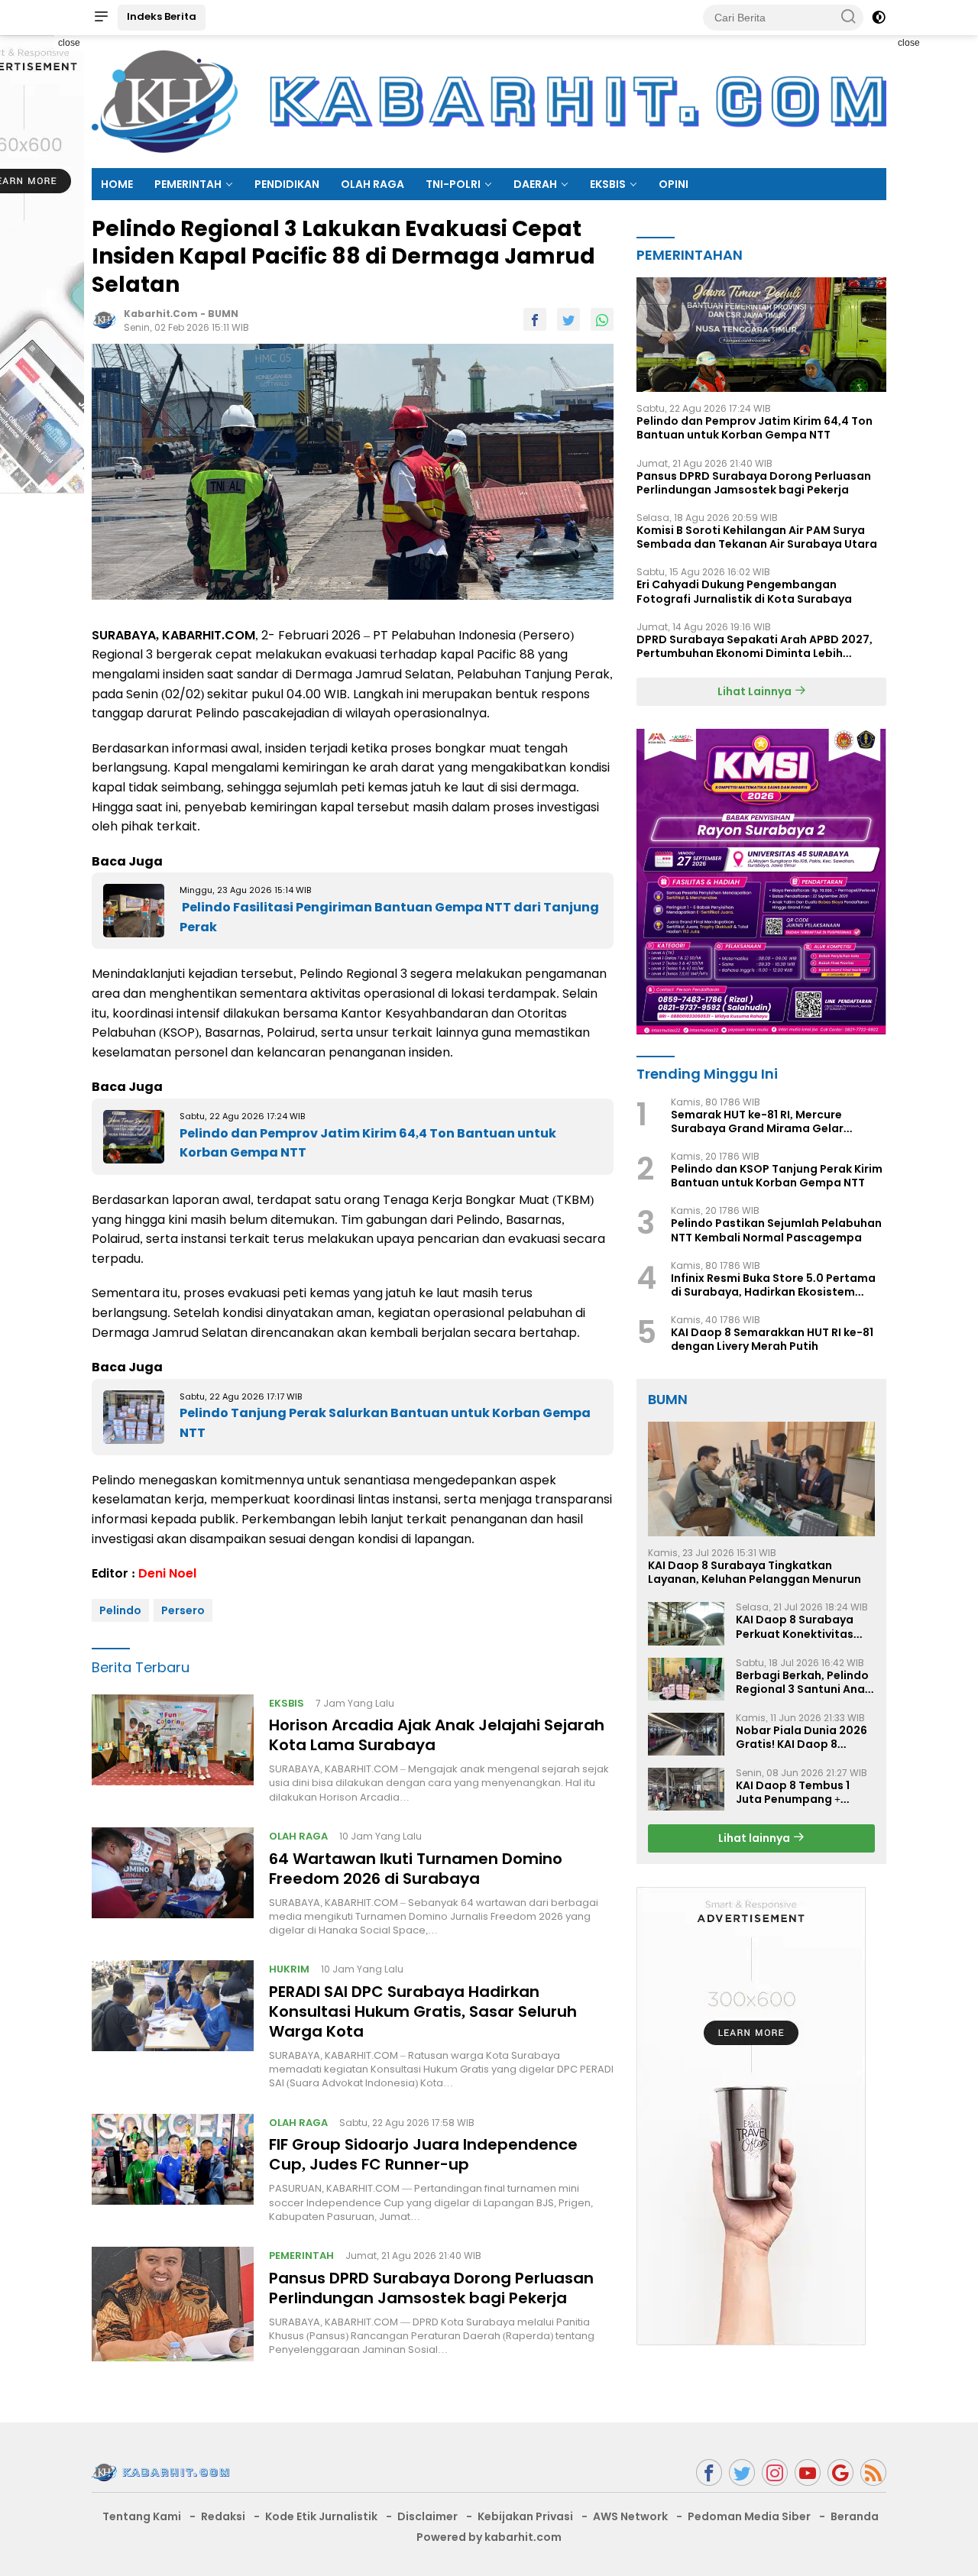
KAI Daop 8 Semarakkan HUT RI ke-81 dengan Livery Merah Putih (772, 1339)
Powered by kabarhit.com (489, 2537)
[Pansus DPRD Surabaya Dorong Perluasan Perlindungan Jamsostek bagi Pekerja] (173, 2304)
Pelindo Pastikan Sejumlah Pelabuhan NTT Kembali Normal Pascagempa (776, 1231)
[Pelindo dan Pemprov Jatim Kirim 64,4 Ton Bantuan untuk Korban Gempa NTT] (761, 335)
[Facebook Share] (535, 319)
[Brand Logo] (489, 101)
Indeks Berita (162, 16)
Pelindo (120, 1610)
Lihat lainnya (755, 1838)
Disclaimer (427, 2516)
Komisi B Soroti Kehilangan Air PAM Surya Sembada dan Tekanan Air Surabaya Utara (757, 537)
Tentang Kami (142, 2516)
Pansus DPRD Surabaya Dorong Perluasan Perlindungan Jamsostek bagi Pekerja (431, 2288)
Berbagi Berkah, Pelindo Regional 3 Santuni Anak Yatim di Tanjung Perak (803, 1682)
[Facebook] (709, 2472)
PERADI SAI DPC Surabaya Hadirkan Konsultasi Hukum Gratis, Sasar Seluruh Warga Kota (423, 2011)
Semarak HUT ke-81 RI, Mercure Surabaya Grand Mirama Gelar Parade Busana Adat (757, 1121)
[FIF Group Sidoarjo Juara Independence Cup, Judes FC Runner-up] (173, 2169)
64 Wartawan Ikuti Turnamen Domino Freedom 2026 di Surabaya (416, 1869)
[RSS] (873, 2472)
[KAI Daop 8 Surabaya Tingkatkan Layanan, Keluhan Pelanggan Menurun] (761, 1479)
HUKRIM (289, 1969)
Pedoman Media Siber (749, 2516)
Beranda (855, 2516)
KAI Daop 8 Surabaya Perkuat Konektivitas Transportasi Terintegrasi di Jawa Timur (795, 1626)
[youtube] (808, 2472)
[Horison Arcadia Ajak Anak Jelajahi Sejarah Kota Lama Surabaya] (173, 1749)
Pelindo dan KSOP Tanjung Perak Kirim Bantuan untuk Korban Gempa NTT (777, 1176)
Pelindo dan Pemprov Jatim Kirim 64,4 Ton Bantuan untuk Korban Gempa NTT (755, 428)
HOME (117, 184)
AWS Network (630, 2516)
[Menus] (101, 18)
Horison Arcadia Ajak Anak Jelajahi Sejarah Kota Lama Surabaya (437, 1735)
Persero (183, 1610)
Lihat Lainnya (756, 691)
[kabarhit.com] (160, 2471)
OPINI (674, 184)
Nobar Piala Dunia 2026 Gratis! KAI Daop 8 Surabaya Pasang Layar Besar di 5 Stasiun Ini (803, 1737)
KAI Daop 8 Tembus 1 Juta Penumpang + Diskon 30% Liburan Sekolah (793, 1792)
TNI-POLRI (453, 184)
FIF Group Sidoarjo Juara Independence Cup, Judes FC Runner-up (423, 2154)
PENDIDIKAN (287, 184)
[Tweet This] (568, 319)
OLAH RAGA (372, 184)
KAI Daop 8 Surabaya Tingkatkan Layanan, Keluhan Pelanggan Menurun (755, 1572)
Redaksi (223, 2516)
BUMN (223, 314)
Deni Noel (167, 1573)
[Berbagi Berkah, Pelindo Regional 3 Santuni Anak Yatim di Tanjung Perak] (686, 1679)
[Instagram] (775, 2472)
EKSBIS (608, 184)
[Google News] (840, 2472)
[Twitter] (742, 2472)
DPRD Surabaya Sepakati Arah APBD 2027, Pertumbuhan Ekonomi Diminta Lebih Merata (755, 646)
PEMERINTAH (188, 184)
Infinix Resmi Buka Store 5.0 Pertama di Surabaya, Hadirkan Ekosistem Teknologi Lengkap (773, 1285)
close (69, 43)
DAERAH (535, 184)
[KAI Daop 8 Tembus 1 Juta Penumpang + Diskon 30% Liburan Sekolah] (686, 1789)
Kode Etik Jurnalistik (321, 2516)
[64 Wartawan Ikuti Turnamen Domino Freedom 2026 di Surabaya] (173, 1882)
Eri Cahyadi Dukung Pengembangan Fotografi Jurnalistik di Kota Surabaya (744, 591)
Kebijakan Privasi (525, 2516)
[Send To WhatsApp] (602, 319)
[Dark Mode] (879, 18)
